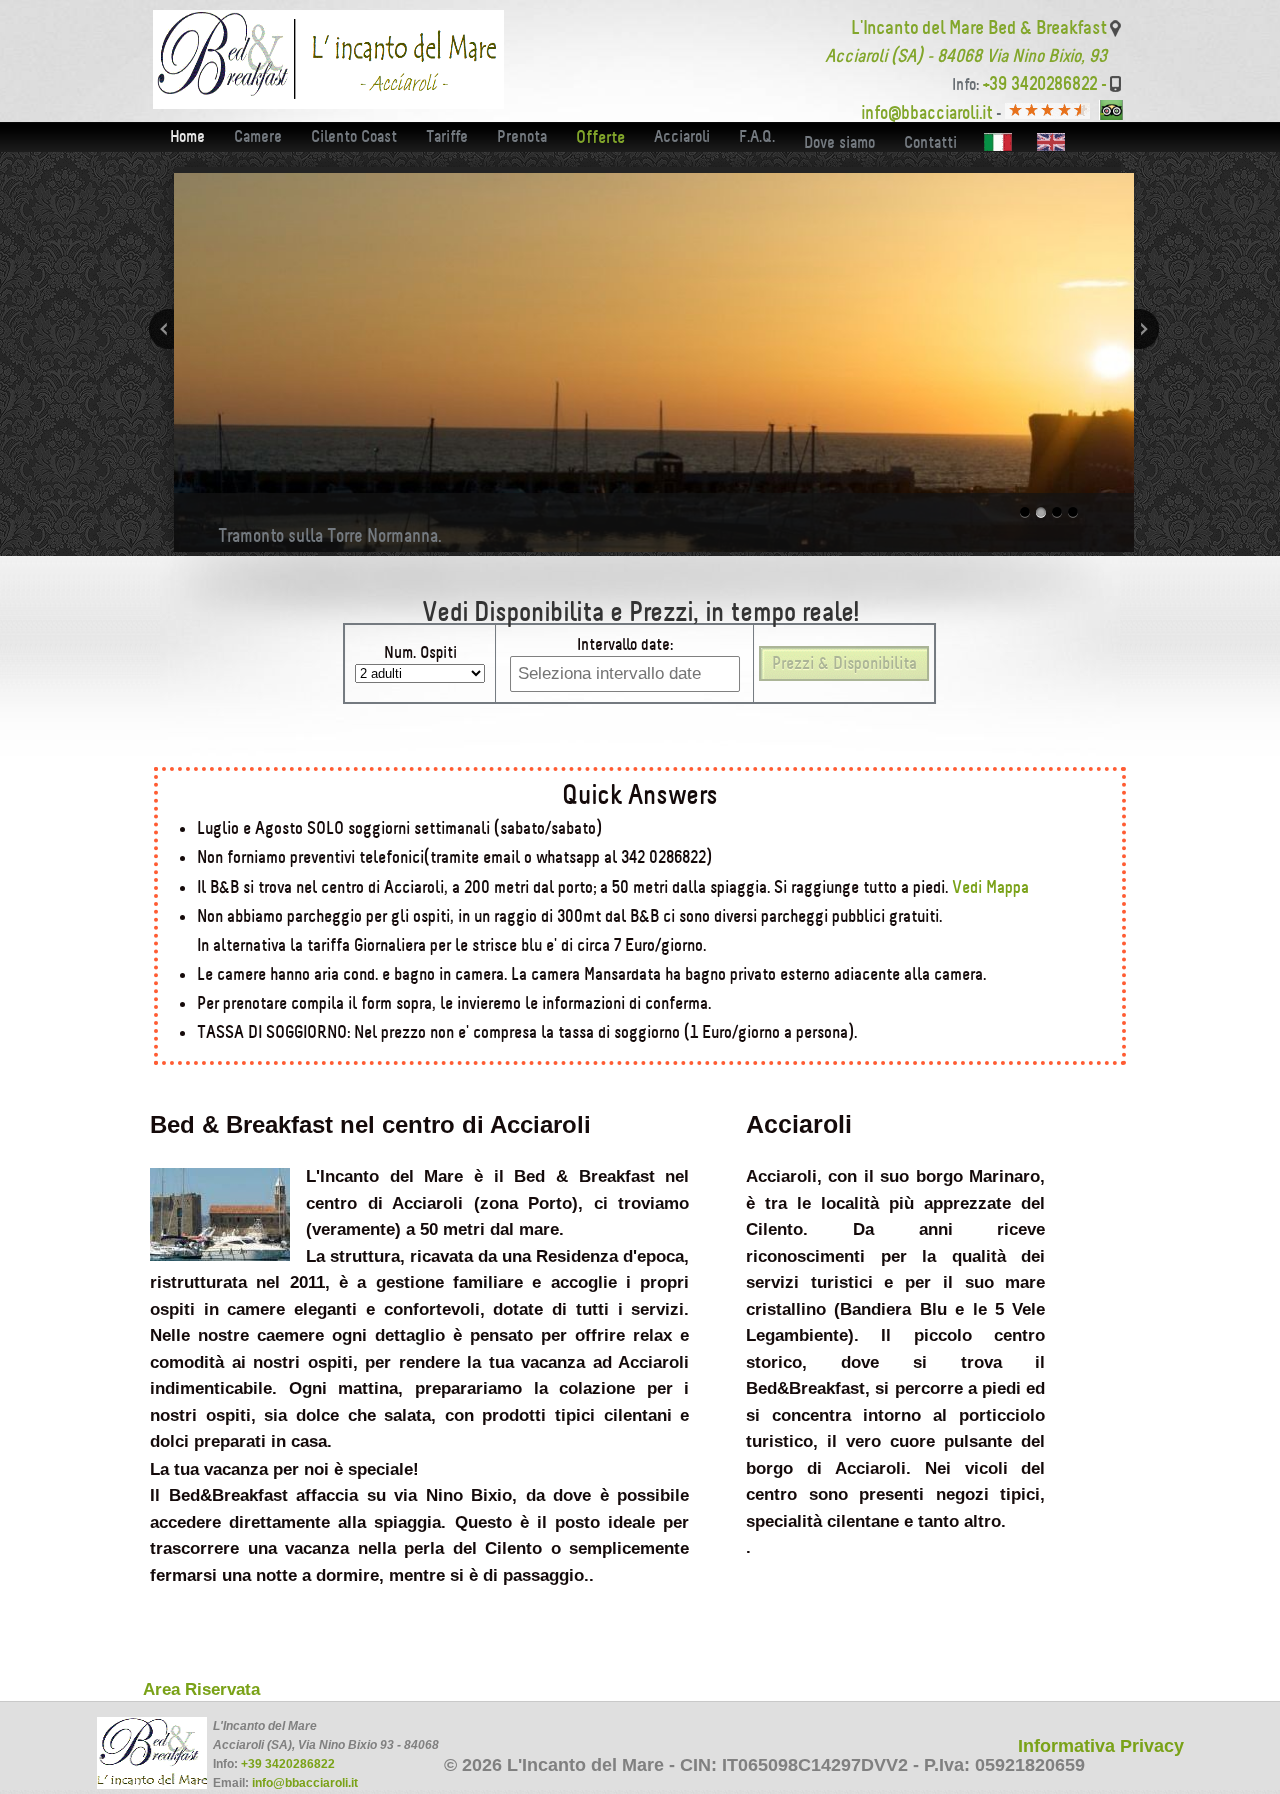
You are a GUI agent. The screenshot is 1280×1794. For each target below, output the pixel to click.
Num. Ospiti (420, 652)
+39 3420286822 (288, 1764)
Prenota (522, 136)
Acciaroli (682, 136)
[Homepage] (328, 103)
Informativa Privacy (1101, 1746)
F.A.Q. (757, 136)
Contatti (930, 142)
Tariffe (447, 136)
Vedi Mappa (988, 887)
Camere (258, 136)
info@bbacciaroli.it (305, 1783)
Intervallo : (625, 644)
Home (187, 136)
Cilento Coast (354, 136)
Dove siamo (839, 142)
